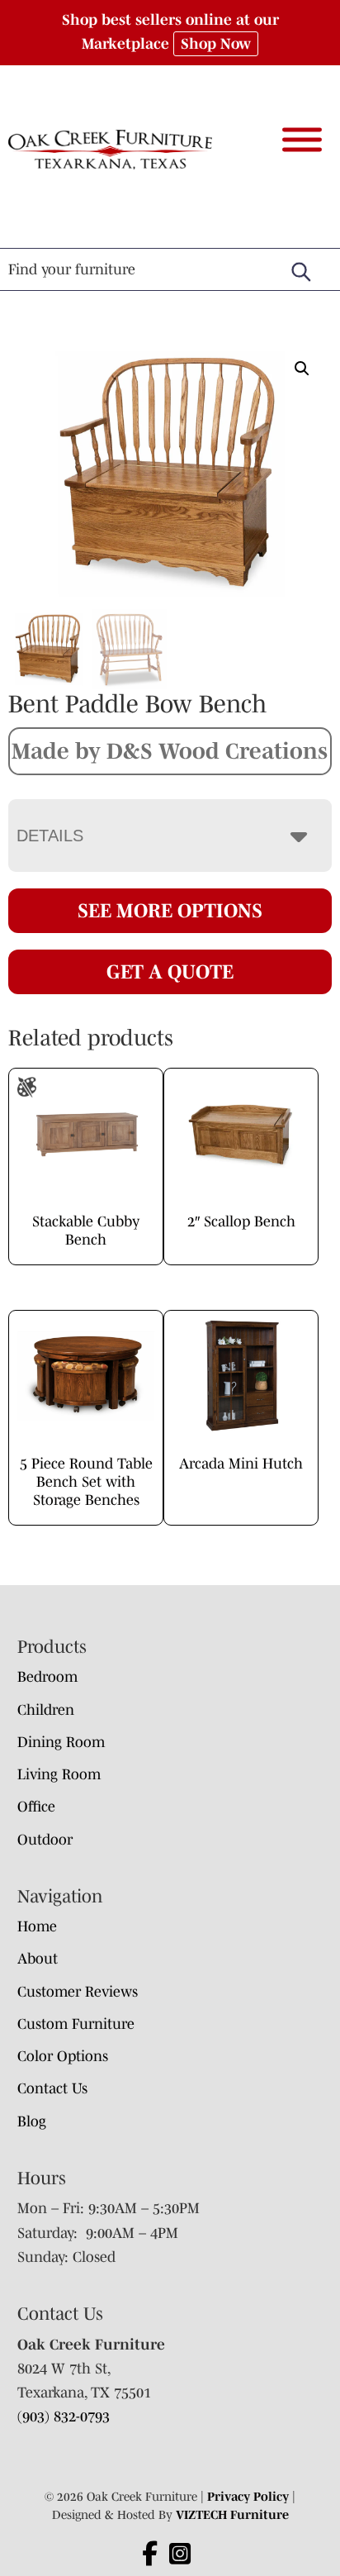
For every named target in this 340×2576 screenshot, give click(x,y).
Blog (32, 2121)
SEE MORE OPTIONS (170, 910)
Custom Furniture (76, 2024)
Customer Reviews (78, 1992)
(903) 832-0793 (64, 2416)
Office (36, 1807)
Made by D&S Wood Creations (170, 750)
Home (37, 1926)
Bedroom (47, 1677)
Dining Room (61, 1742)
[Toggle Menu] (302, 139)
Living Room (59, 1774)
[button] (302, 369)
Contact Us (52, 2088)
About (38, 1959)
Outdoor (45, 1840)
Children (46, 1710)
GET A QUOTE (170, 971)
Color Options (63, 2056)
